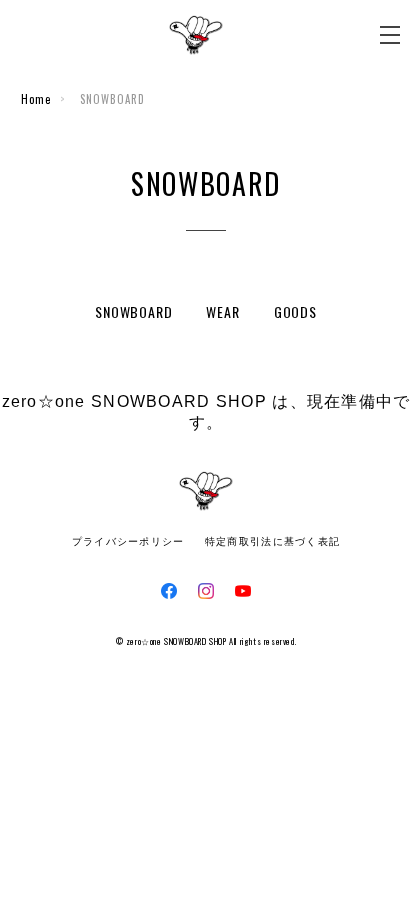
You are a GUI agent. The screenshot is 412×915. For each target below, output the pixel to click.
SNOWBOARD (134, 311)
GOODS (295, 311)
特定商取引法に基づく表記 (272, 541)
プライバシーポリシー (128, 541)
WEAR (222, 311)
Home (36, 99)
